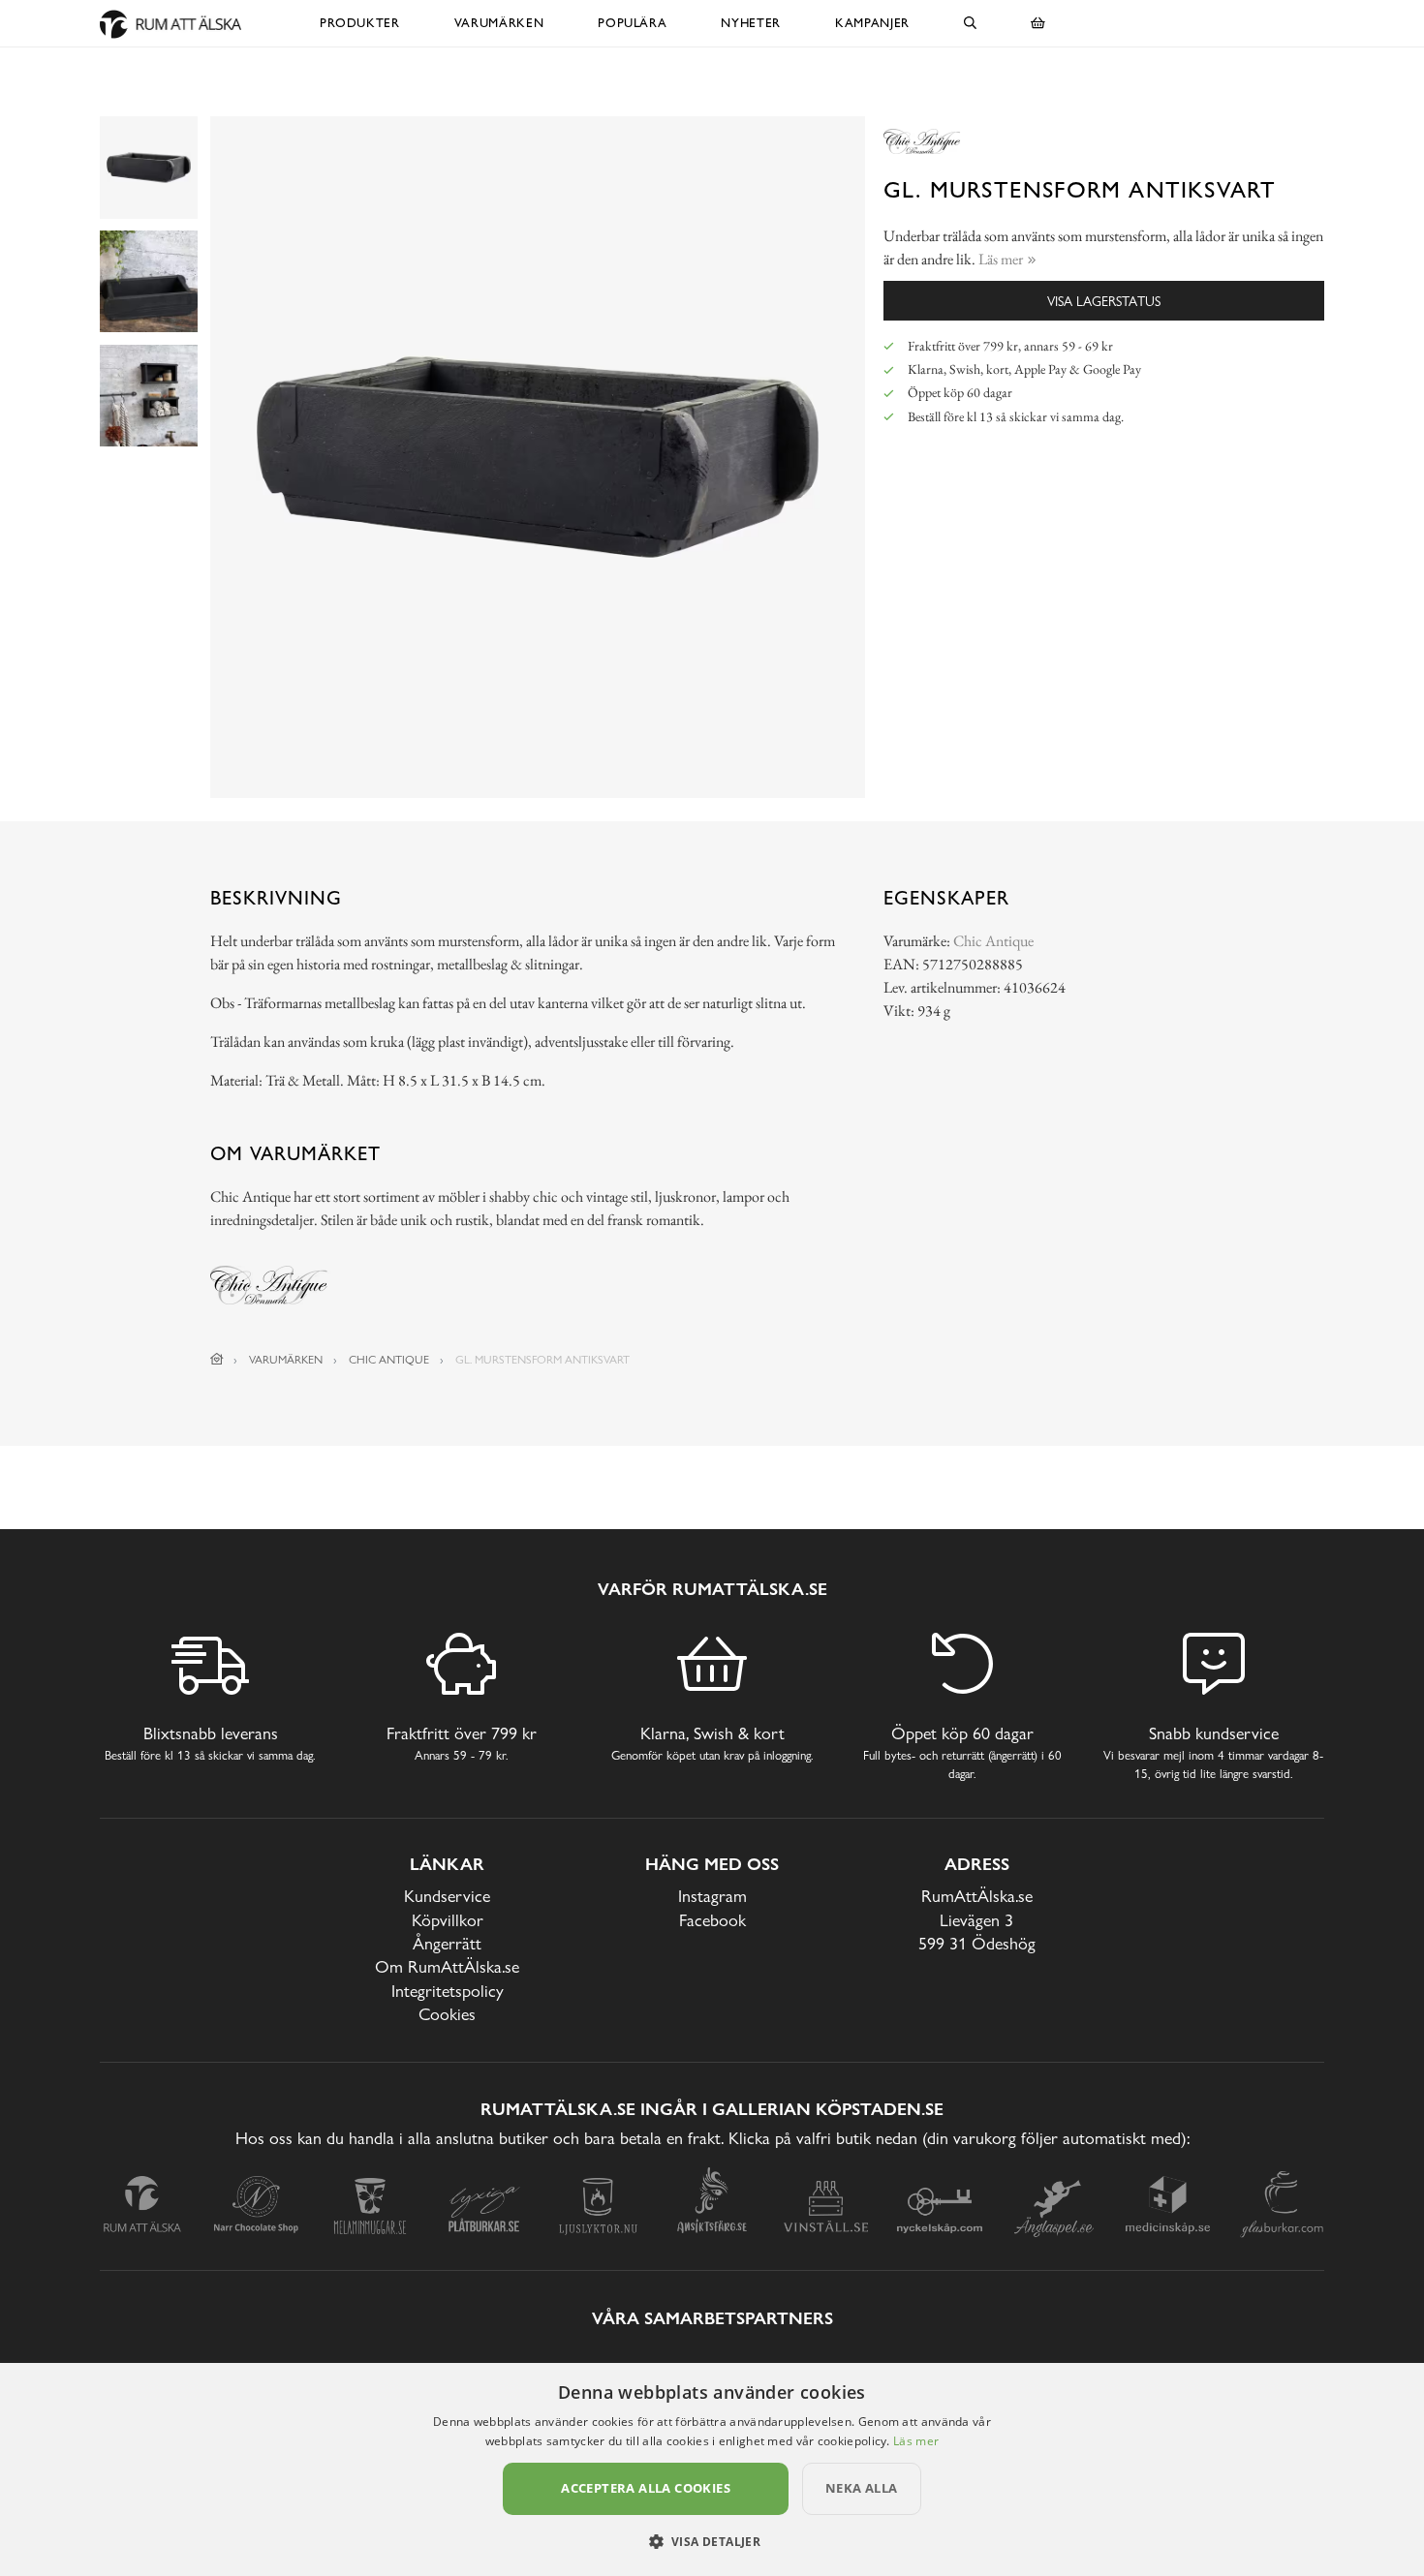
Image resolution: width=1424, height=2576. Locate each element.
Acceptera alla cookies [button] (646, 2488)
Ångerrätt (447, 1943)
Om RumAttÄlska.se (447, 1966)
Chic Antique (993, 941)
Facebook (712, 1920)
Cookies (447, 2014)
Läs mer (916, 2441)
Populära (632, 23)
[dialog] (712, 2469)
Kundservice (447, 1896)
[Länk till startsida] (217, 1360)
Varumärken (499, 23)
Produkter (360, 23)
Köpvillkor (448, 1920)
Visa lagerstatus (1104, 301)
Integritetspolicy (448, 1991)
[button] (712, 2541)
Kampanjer (872, 23)
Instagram (712, 1896)
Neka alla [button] (862, 2488)
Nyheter (751, 23)
